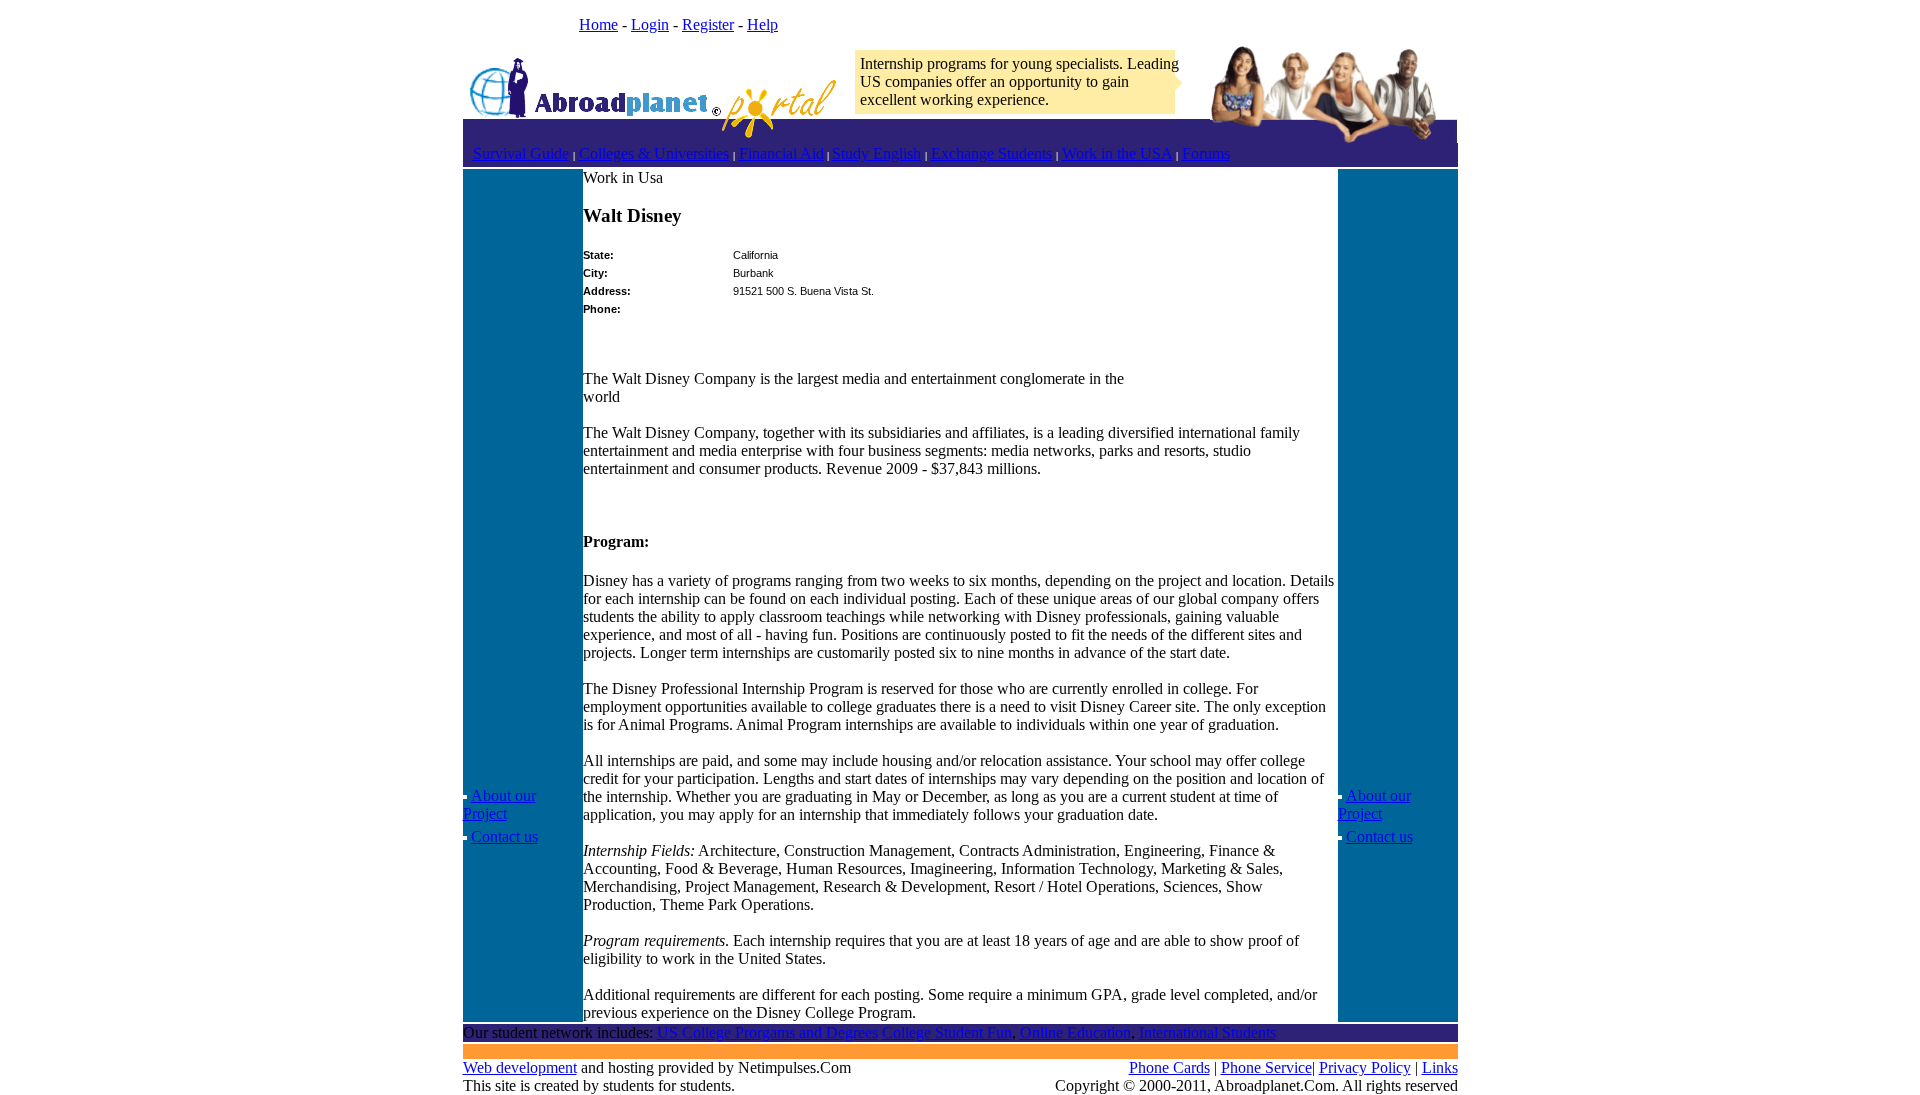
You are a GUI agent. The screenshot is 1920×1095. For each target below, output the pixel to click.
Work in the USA (1117, 153)
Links (1440, 1067)
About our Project (499, 804)
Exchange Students (991, 153)
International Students (1207, 1032)
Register (708, 24)
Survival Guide (521, 153)
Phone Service (1266, 1067)
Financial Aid (781, 153)
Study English (876, 153)
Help (762, 24)
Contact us (504, 836)
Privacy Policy (1365, 1067)
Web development (520, 1067)
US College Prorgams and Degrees (767, 1032)
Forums (1206, 153)
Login (650, 24)
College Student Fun (947, 1032)
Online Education (1075, 1032)
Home (598, 24)
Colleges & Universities (654, 153)
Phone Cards (1169, 1067)
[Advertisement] (523, 469)
